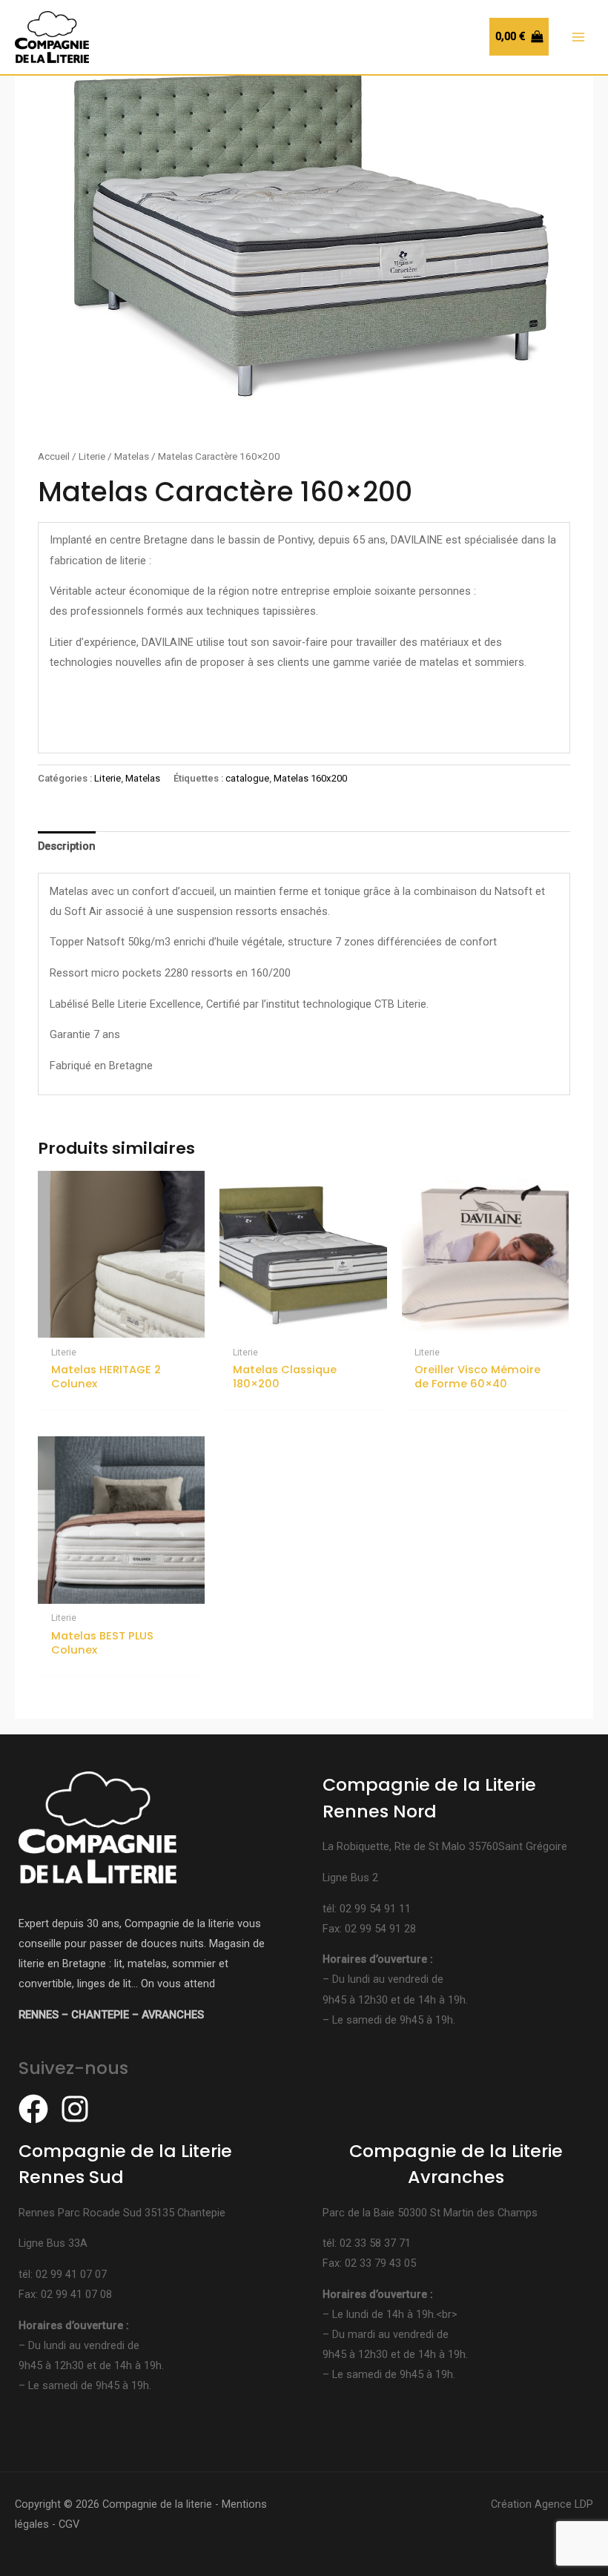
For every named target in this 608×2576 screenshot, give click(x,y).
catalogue (247, 778)
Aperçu (121, 1326)
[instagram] (79, 2109)
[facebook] (38, 2109)
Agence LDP (564, 2504)
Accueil (54, 456)
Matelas (132, 456)
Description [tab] (67, 846)
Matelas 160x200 (310, 778)
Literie (92, 456)
